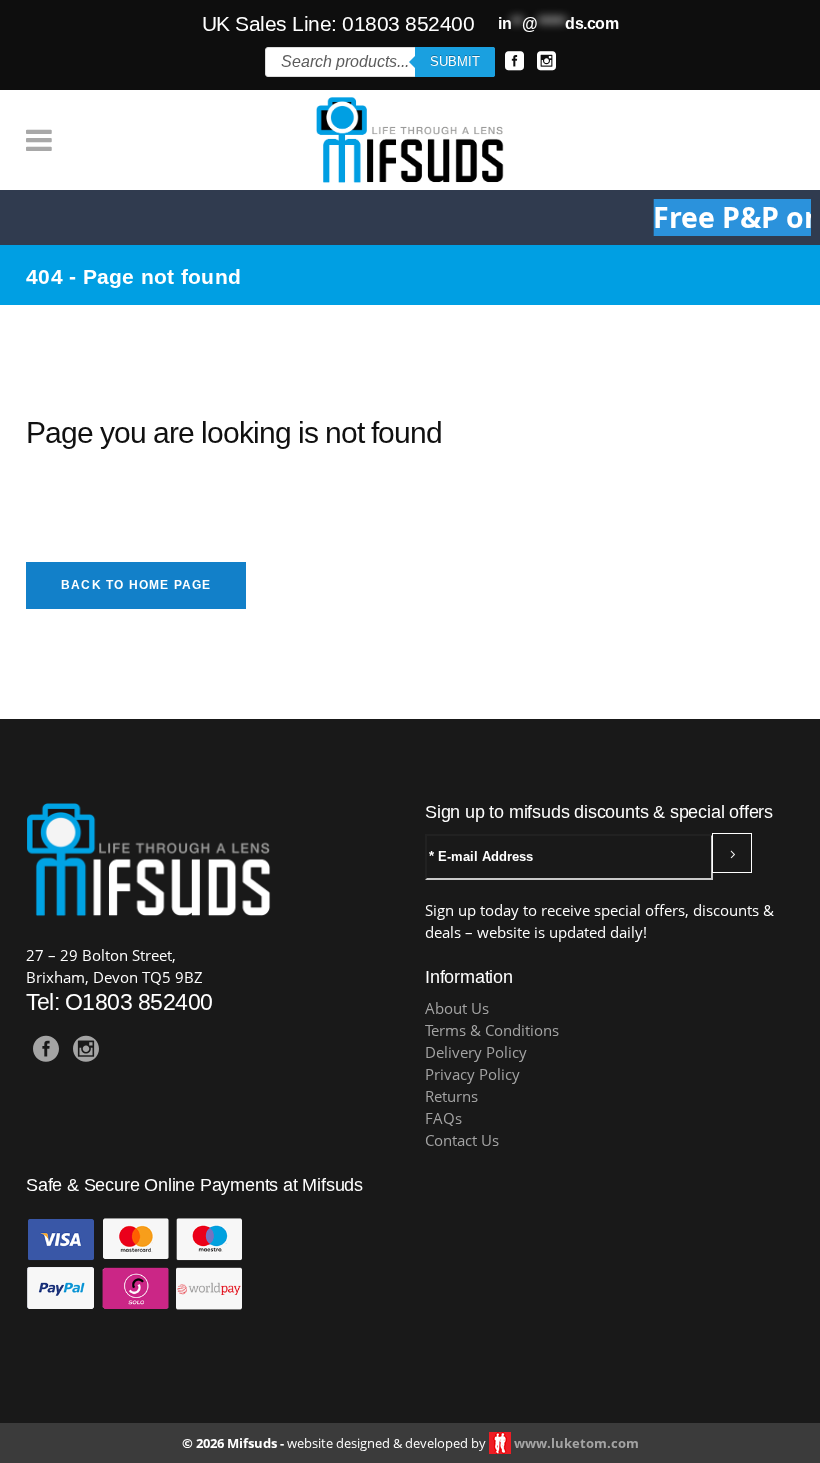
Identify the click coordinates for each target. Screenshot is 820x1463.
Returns (451, 1096)
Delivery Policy (476, 1052)
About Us (457, 1008)
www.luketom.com (576, 1443)
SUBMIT (455, 61)
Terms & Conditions (492, 1030)
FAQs (443, 1118)
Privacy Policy (472, 1074)
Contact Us (462, 1140)
